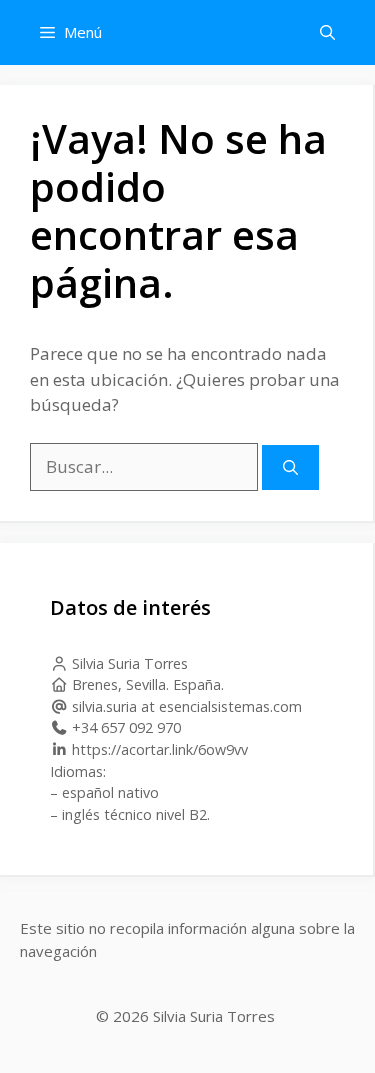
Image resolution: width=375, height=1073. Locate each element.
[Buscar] (290, 467)
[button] (327, 32)
